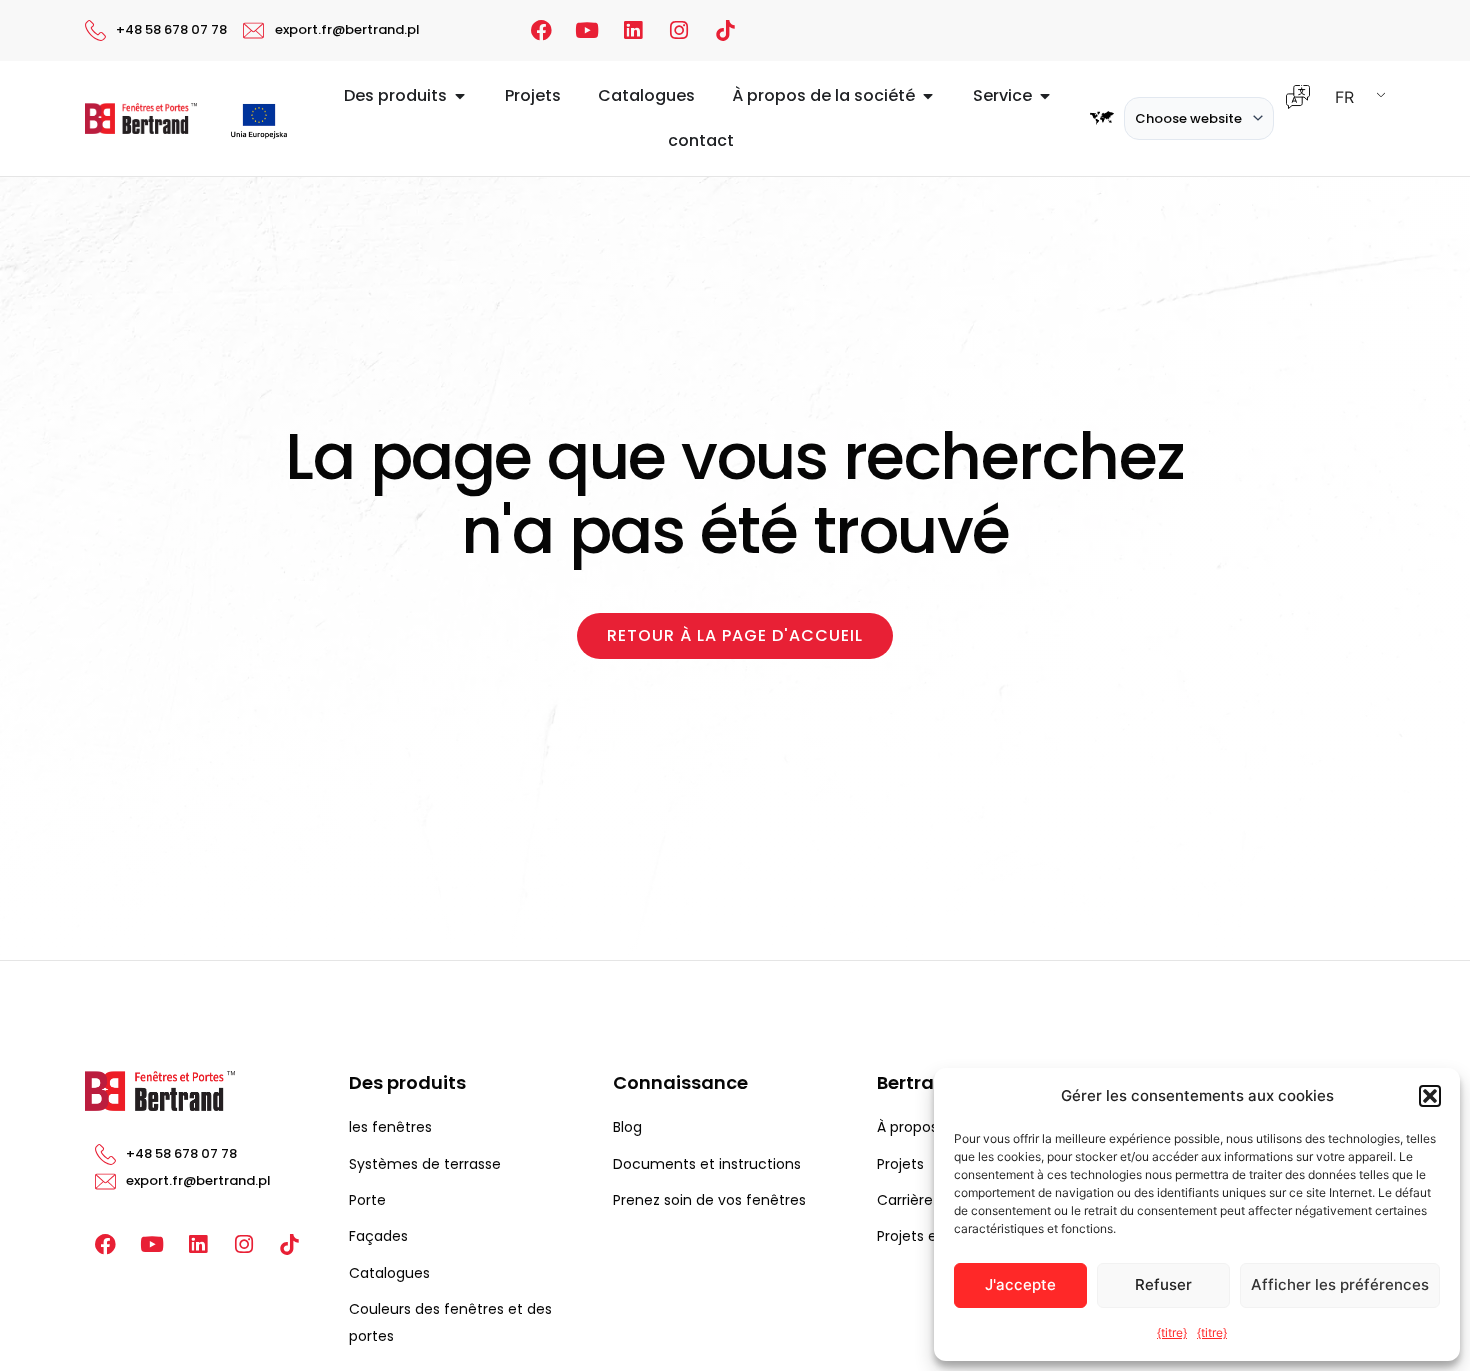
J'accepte (1020, 1284)
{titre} (1172, 1332)
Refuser (1163, 1284)
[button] (1430, 1096)
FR (1344, 97)
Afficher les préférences (1340, 1284)
